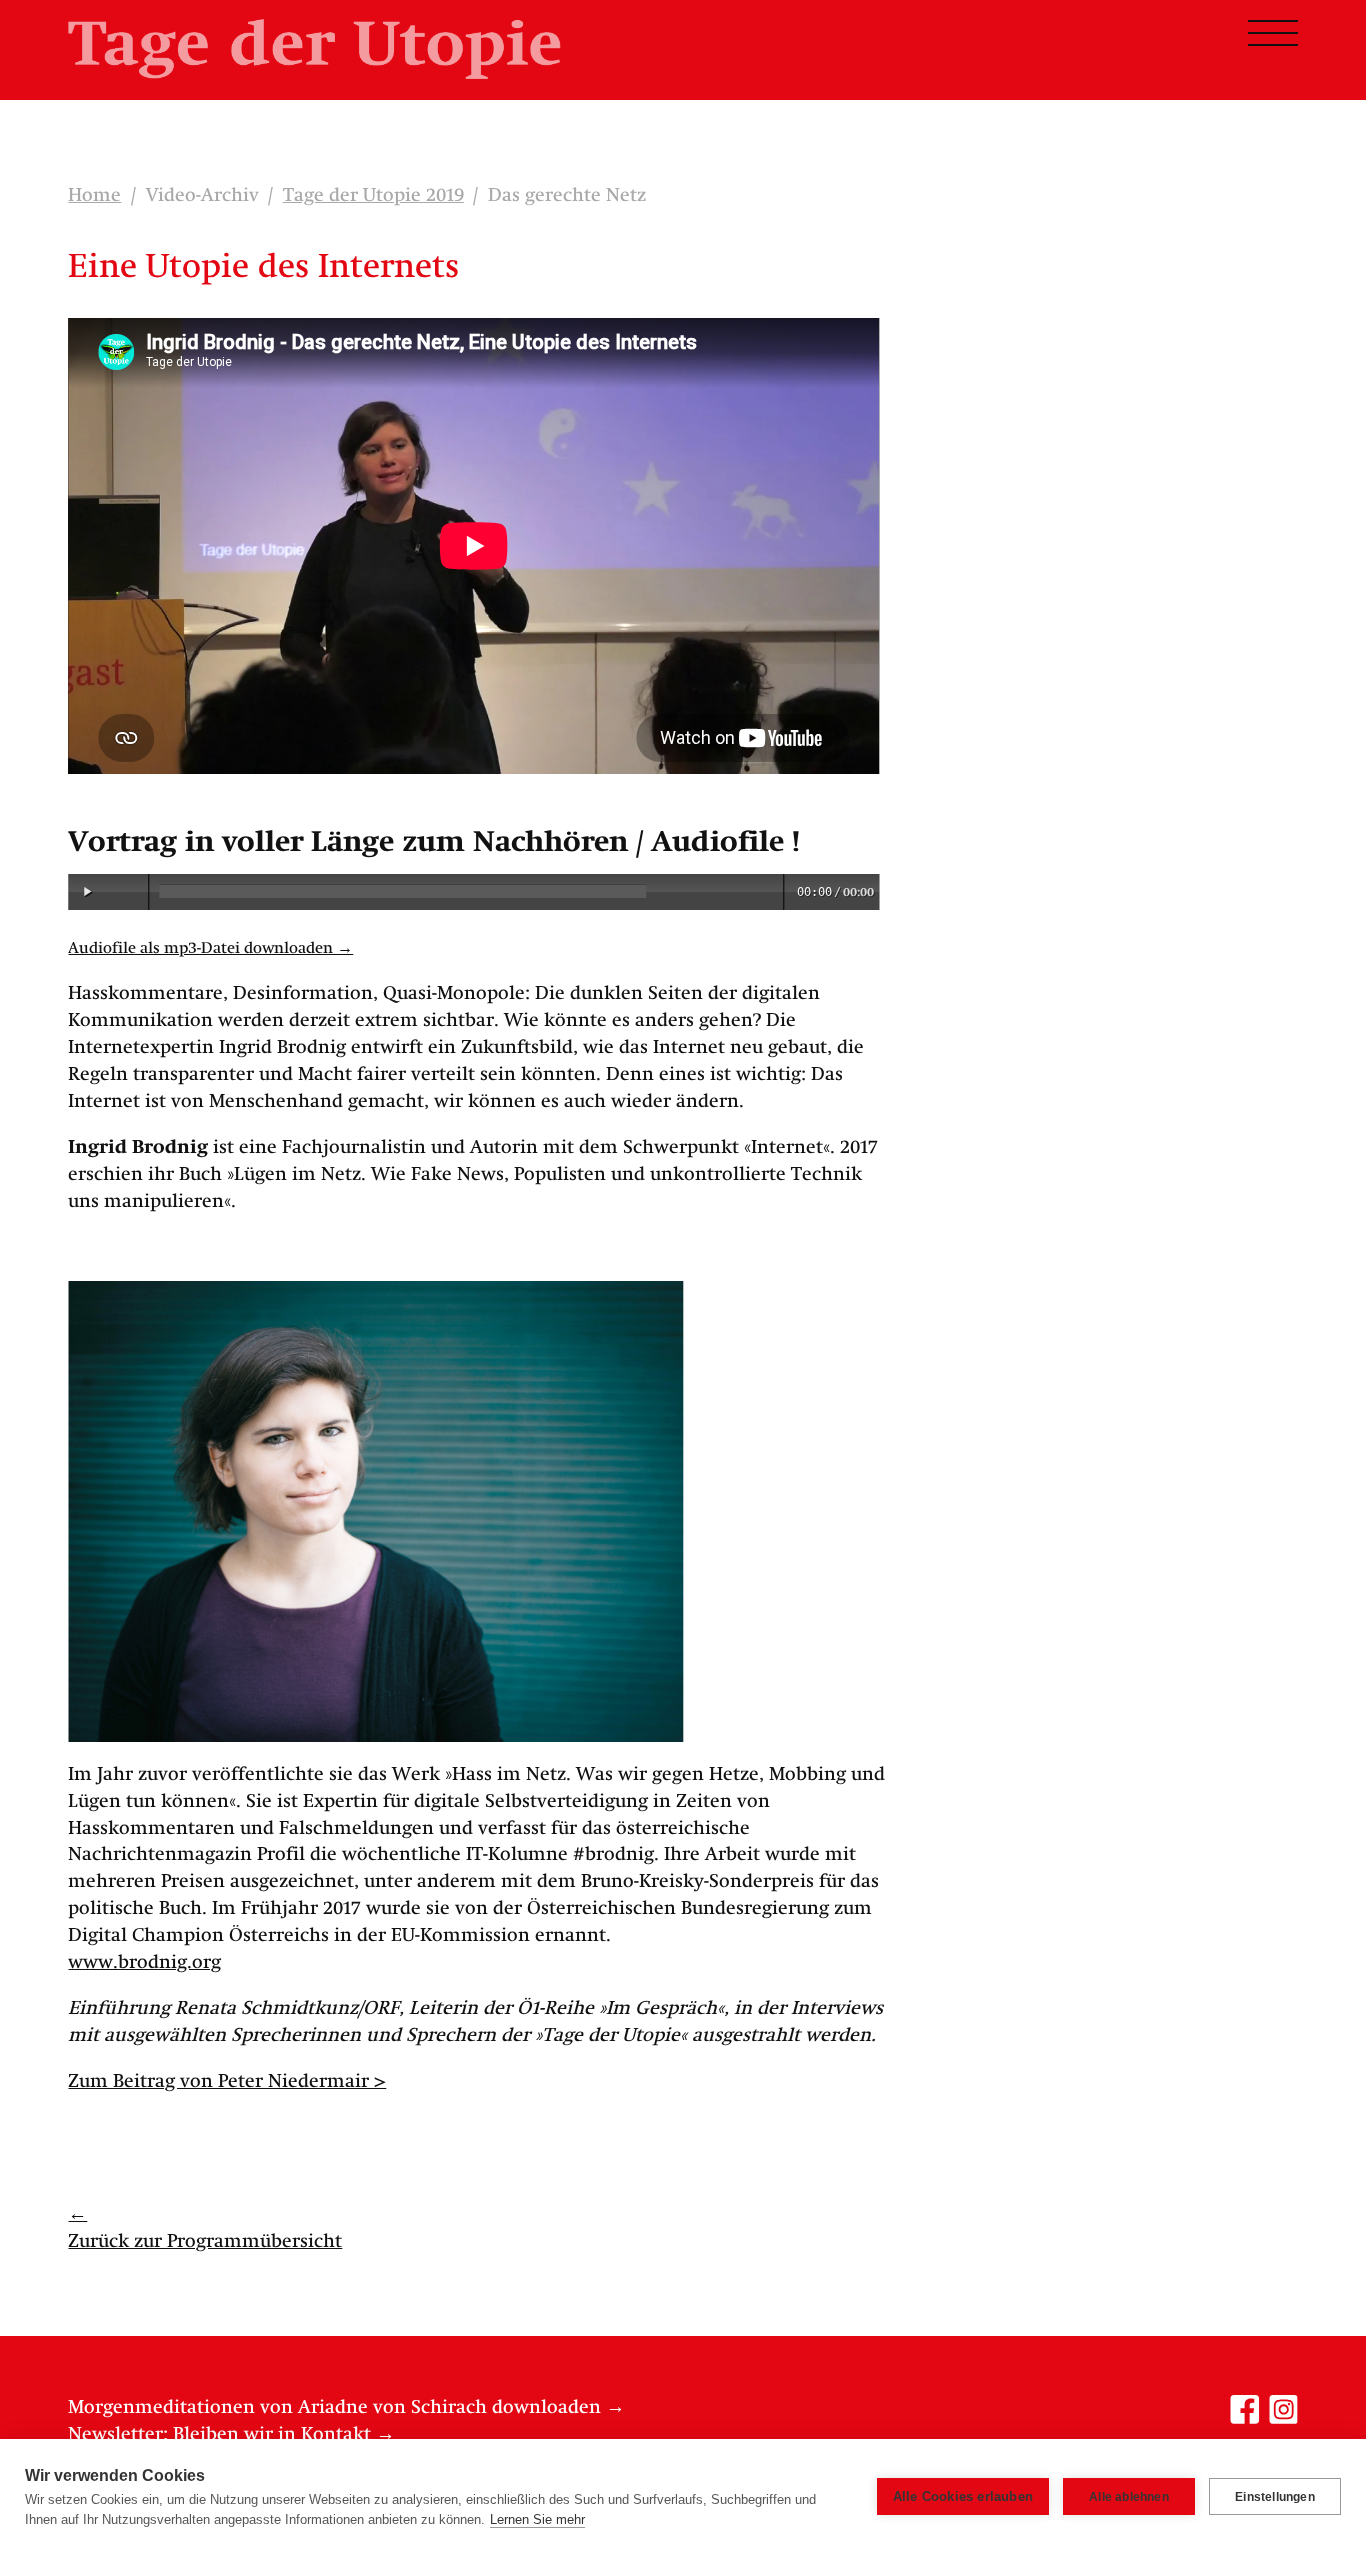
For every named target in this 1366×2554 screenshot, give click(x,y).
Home (94, 196)
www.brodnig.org (144, 1963)
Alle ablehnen (1129, 2497)
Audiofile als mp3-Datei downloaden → (210, 949)
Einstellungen (1275, 2497)
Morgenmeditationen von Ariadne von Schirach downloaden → (346, 2408)
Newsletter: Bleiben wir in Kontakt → (231, 2435)
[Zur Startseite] (314, 49)
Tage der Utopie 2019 (373, 196)
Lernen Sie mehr (537, 2519)
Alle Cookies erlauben (963, 2496)
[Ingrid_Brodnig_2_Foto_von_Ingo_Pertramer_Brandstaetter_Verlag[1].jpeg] (375, 1511)
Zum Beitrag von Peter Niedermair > (227, 2082)
